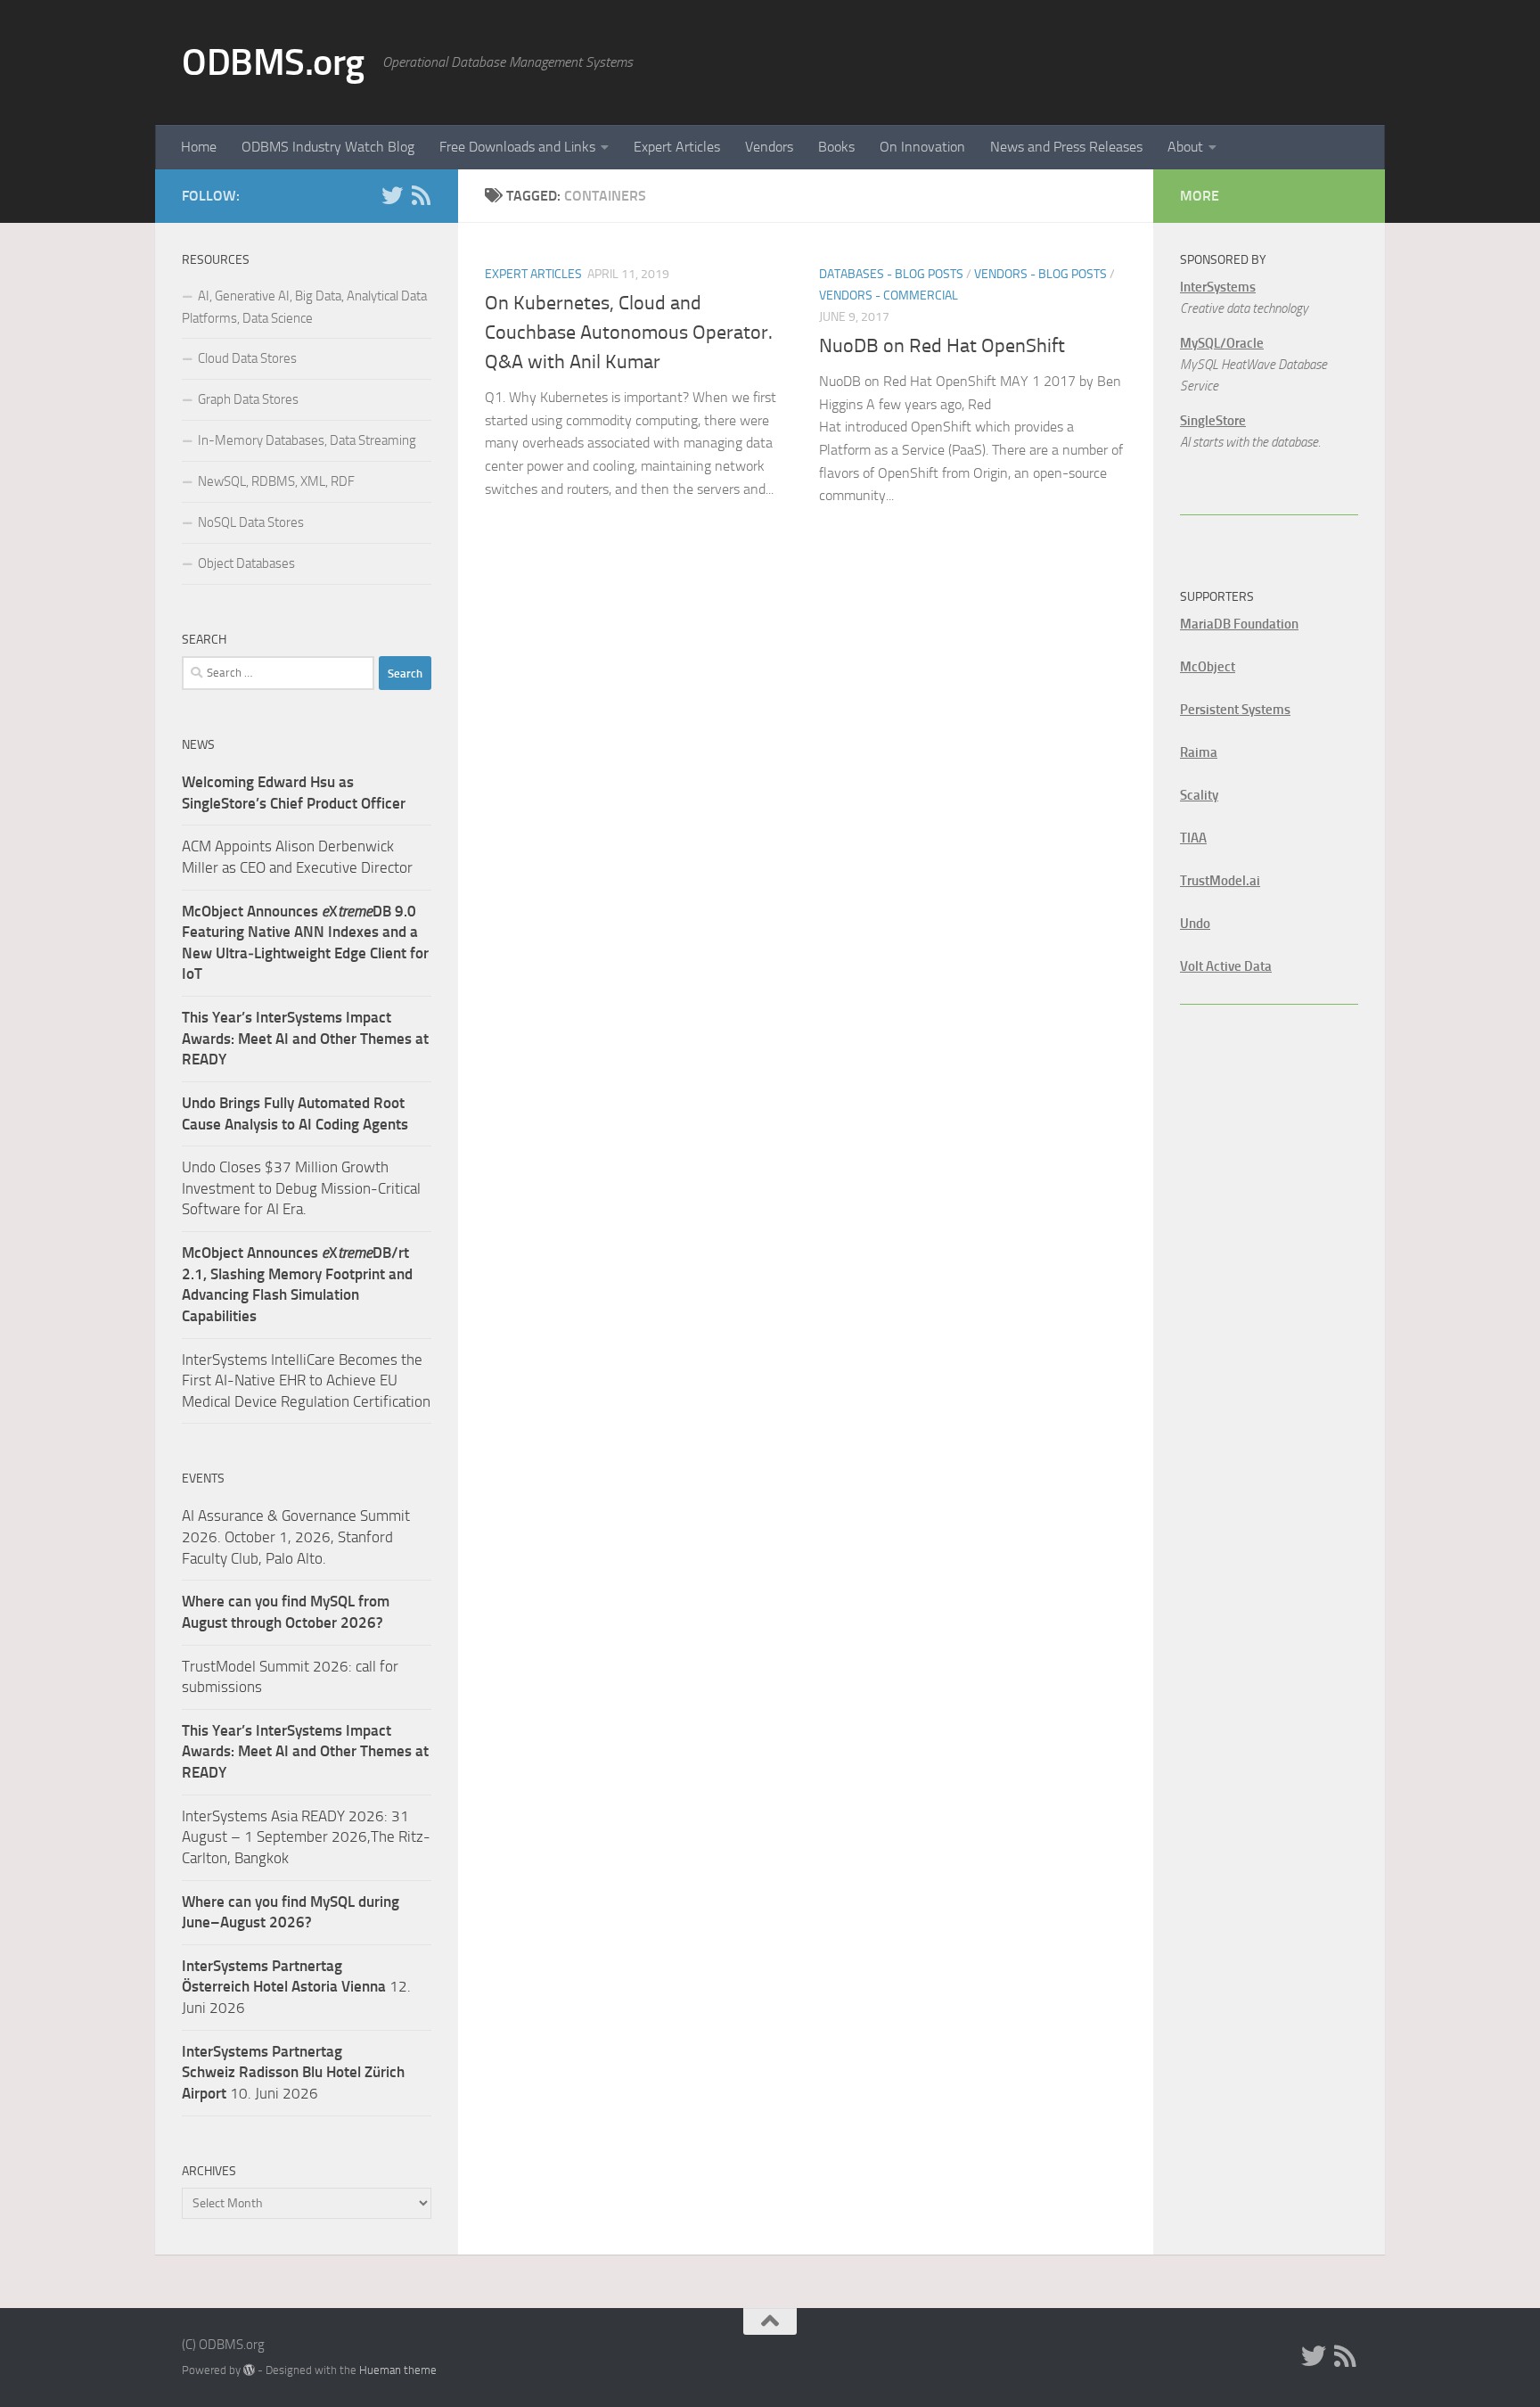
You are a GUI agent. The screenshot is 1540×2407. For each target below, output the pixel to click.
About (1185, 147)
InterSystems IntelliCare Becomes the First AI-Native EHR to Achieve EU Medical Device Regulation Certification (306, 1380)
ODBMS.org (273, 62)
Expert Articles (677, 147)
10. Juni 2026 (293, 2072)
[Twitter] (392, 195)
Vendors (769, 147)
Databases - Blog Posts (891, 274)
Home (199, 147)
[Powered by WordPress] (249, 2370)
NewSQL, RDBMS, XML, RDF (276, 481)
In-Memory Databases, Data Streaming (307, 440)
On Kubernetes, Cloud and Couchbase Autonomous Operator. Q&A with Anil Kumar (629, 333)
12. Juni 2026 (296, 1987)
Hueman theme (398, 2370)
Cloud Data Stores (247, 358)
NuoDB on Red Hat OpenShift (942, 346)
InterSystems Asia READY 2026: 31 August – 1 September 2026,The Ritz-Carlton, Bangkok (306, 1837)
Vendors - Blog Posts (1040, 274)
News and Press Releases (1066, 147)
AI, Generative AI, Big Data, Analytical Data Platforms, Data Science (304, 307)
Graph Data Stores (248, 399)
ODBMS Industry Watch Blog (328, 147)
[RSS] (421, 195)
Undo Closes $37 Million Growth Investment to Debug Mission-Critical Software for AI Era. (301, 1188)
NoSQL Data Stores (251, 522)
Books (836, 147)
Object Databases (246, 563)
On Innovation (922, 147)
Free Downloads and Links (517, 147)
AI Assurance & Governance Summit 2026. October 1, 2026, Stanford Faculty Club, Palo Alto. (296, 1536)
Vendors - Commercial (889, 296)
